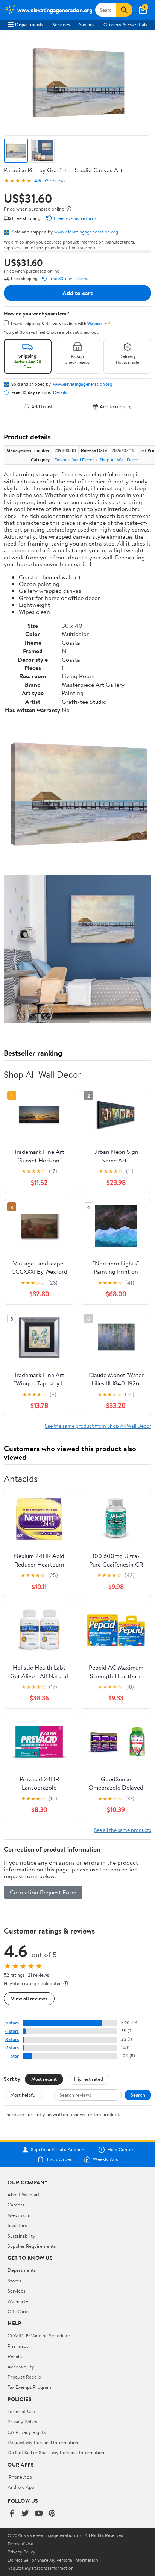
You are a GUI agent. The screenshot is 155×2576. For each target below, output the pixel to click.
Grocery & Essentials (125, 24)
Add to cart (77, 293)
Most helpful (23, 2095)
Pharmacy (18, 2346)
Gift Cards (18, 2311)
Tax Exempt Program (29, 2387)
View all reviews (29, 1998)
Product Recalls (24, 2377)
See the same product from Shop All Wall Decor (98, 1426)
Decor (61, 460)
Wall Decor (83, 460)
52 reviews (54, 181)
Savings (87, 24)
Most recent (44, 2079)
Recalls (15, 2356)
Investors (17, 2225)
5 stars (12, 2023)
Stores (14, 2281)
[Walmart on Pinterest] (52, 2514)
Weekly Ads (105, 2159)
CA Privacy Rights (27, 2432)
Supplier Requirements (32, 2246)
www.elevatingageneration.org (86, 232)
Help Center (120, 2150)
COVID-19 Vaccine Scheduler (39, 2335)
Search (138, 2095)
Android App (21, 2487)
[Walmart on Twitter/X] (25, 2514)
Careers (16, 2205)
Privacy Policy (23, 2421)
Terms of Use (21, 2411)
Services (61, 24)
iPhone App (20, 2477)
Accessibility (21, 2367)
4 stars (12, 2031)
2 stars (12, 2048)
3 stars (12, 2039)
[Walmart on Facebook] (12, 2514)
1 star (14, 2056)
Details (60, 392)
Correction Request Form (43, 1892)
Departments (29, 24)
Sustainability (21, 2236)
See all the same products (123, 1830)
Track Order (59, 2159)
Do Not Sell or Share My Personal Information (56, 2452)
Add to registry (116, 407)
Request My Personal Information (43, 2442)
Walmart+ (18, 2301)
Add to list (42, 407)
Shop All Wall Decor (119, 460)
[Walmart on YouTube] (39, 2514)
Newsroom (19, 2215)
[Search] (124, 10)
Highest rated (89, 2079)
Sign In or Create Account (59, 2150)
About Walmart (24, 2194)
